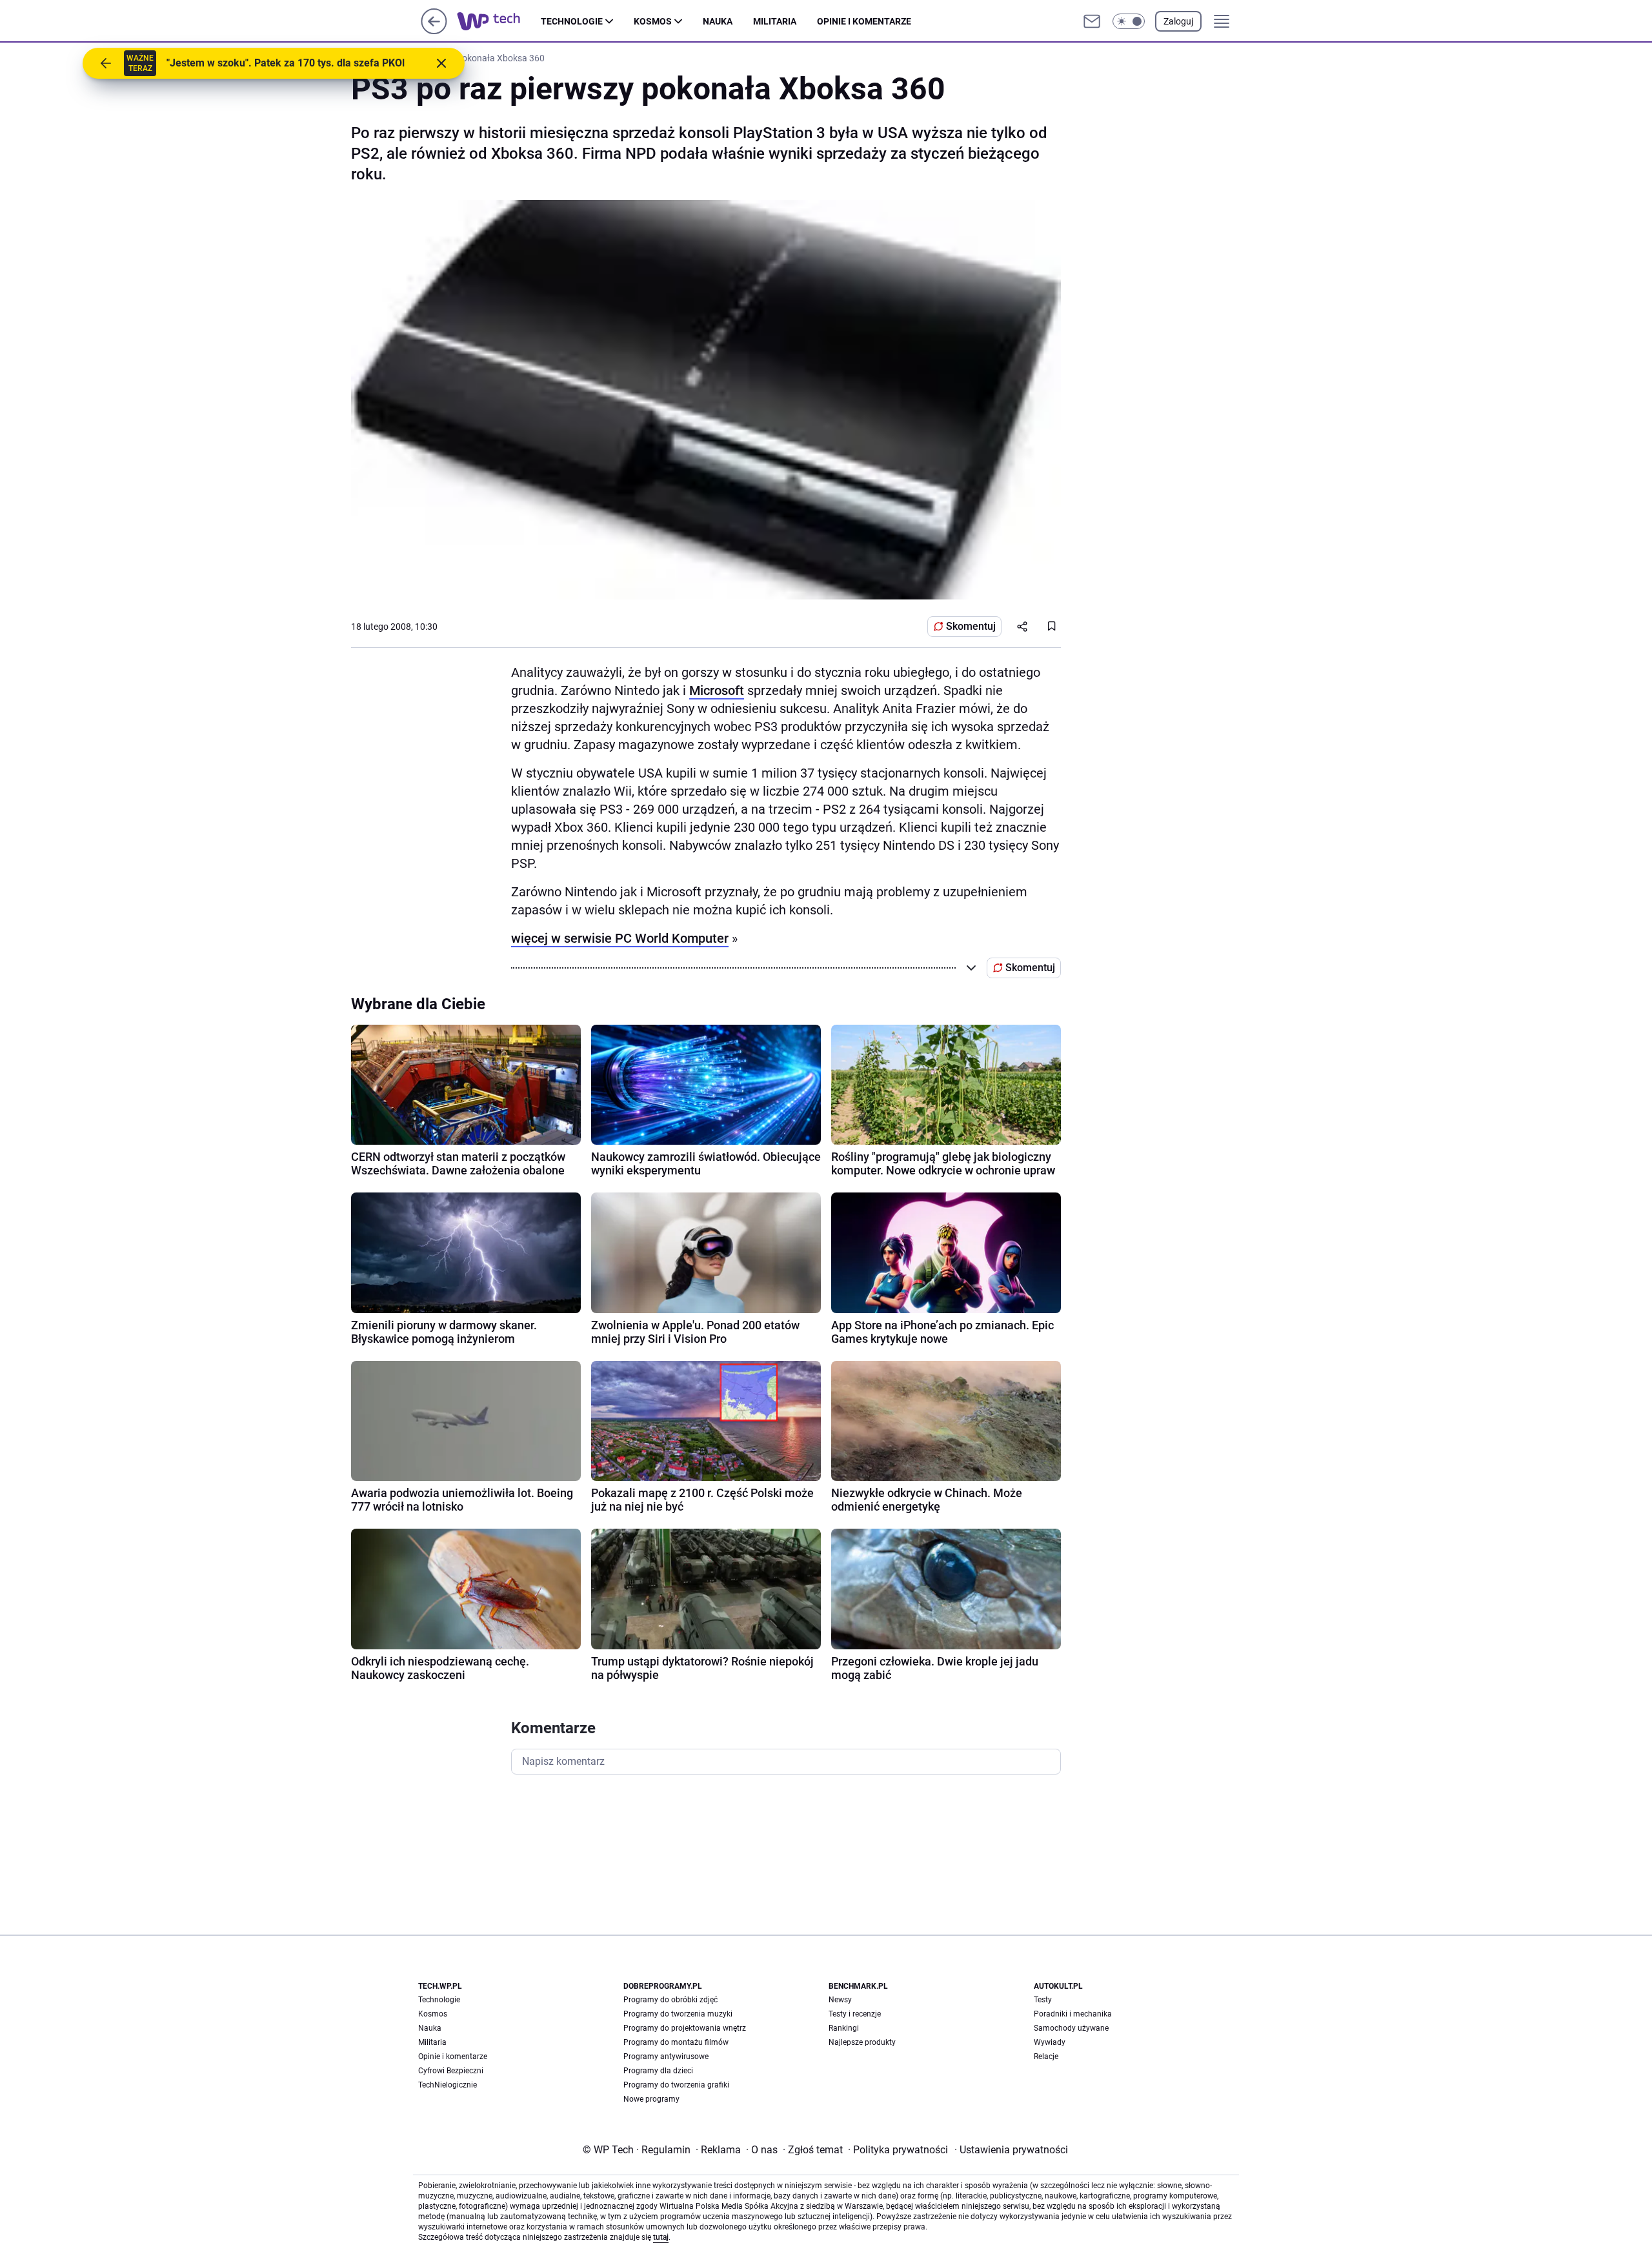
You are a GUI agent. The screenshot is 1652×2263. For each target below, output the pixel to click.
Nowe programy (651, 2099)
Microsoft (717, 690)
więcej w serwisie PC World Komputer (620, 938)
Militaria (775, 21)
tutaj (661, 2237)
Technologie (572, 21)
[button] (1129, 21)
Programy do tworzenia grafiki (676, 2085)
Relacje (1046, 2057)
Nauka (718, 21)
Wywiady (1050, 2042)
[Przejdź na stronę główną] (434, 31)
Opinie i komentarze (864, 21)
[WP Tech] (499, 21)
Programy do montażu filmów (676, 2042)
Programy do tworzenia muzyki (678, 2014)
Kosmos (653, 21)
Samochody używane (1071, 2028)
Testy (1043, 2000)
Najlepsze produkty (862, 2042)
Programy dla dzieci (658, 2071)
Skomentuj (971, 626)
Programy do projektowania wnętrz (685, 2028)
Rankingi (844, 2028)
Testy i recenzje (855, 2014)
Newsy (840, 2000)
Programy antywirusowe (666, 2057)
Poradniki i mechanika (1073, 2014)
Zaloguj (1178, 21)
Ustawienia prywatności (1011, 2150)
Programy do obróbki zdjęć (670, 2000)
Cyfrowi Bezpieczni (451, 2071)
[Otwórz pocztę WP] (1092, 21)
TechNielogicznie (448, 2085)
